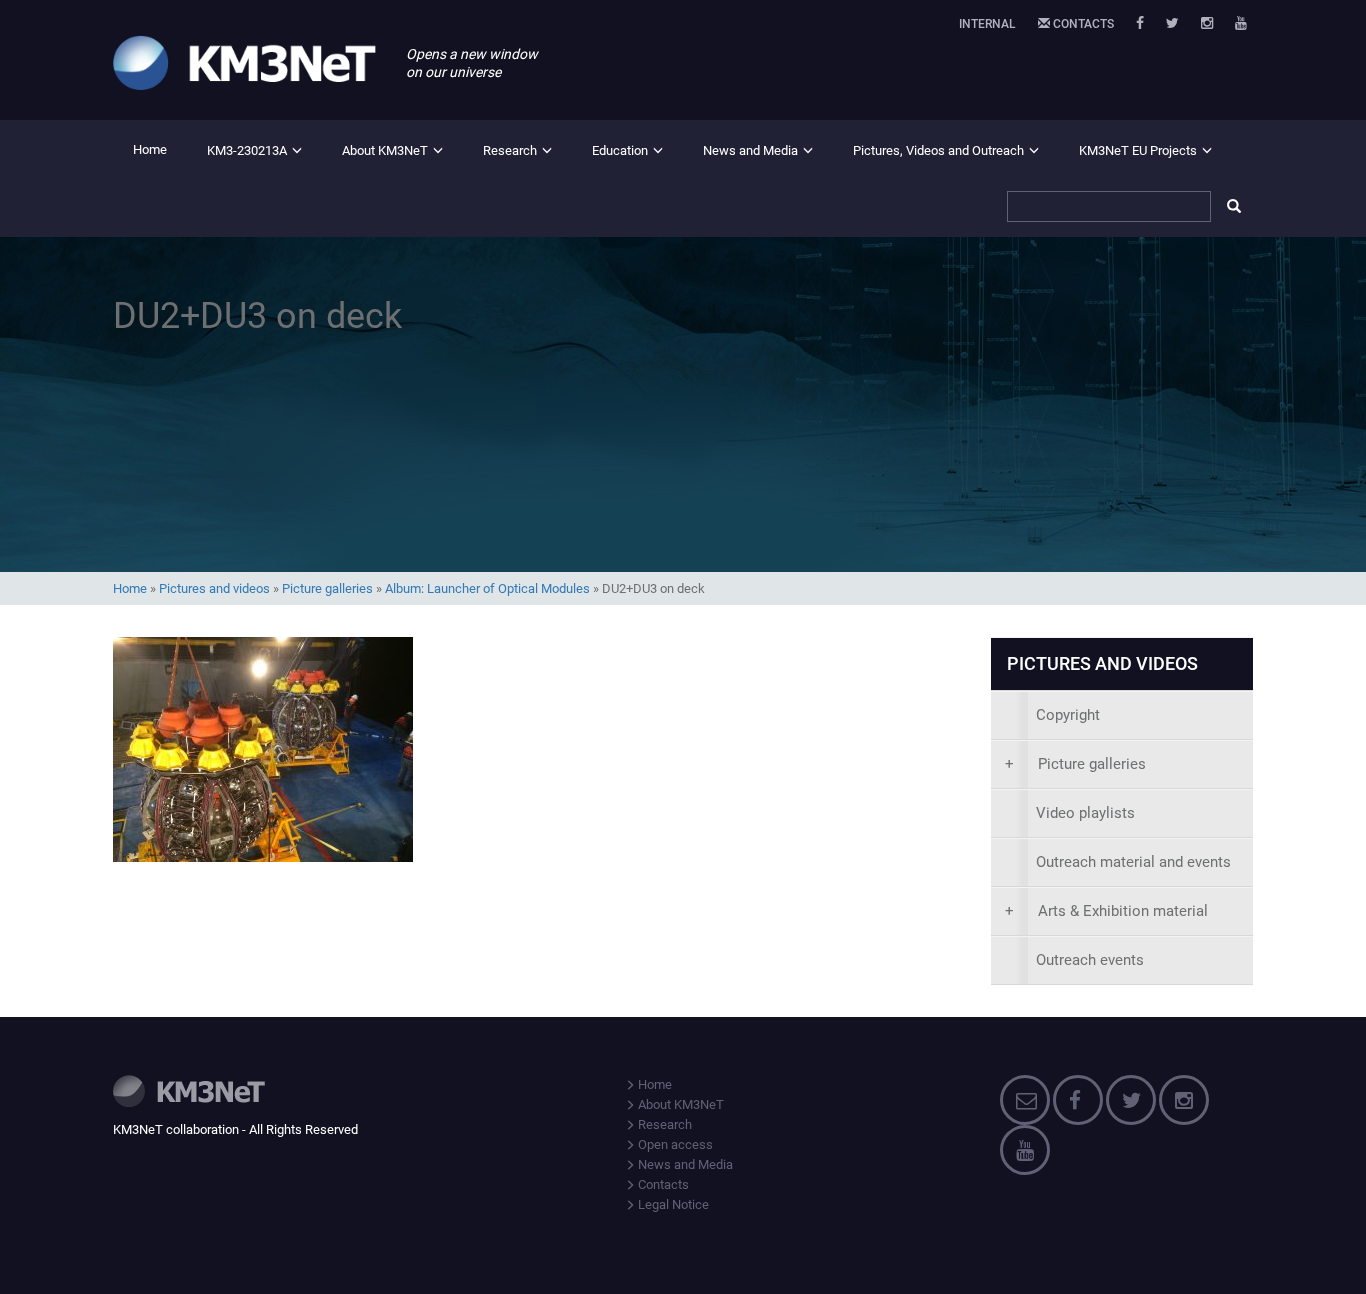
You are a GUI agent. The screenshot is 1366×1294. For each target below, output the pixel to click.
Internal (987, 24)
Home (150, 149)
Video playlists (1085, 813)
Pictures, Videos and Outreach (938, 150)
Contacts (1082, 24)
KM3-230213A (247, 150)
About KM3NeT (385, 150)
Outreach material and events (1133, 862)
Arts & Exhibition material (1106, 911)
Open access (674, 1144)
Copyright (1068, 715)
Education (620, 150)
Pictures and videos (214, 588)
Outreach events (1090, 960)
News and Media (750, 150)
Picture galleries (327, 588)
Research (510, 150)
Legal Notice (672, 1204)
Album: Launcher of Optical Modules (487, 588)
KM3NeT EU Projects (1138, 150)
